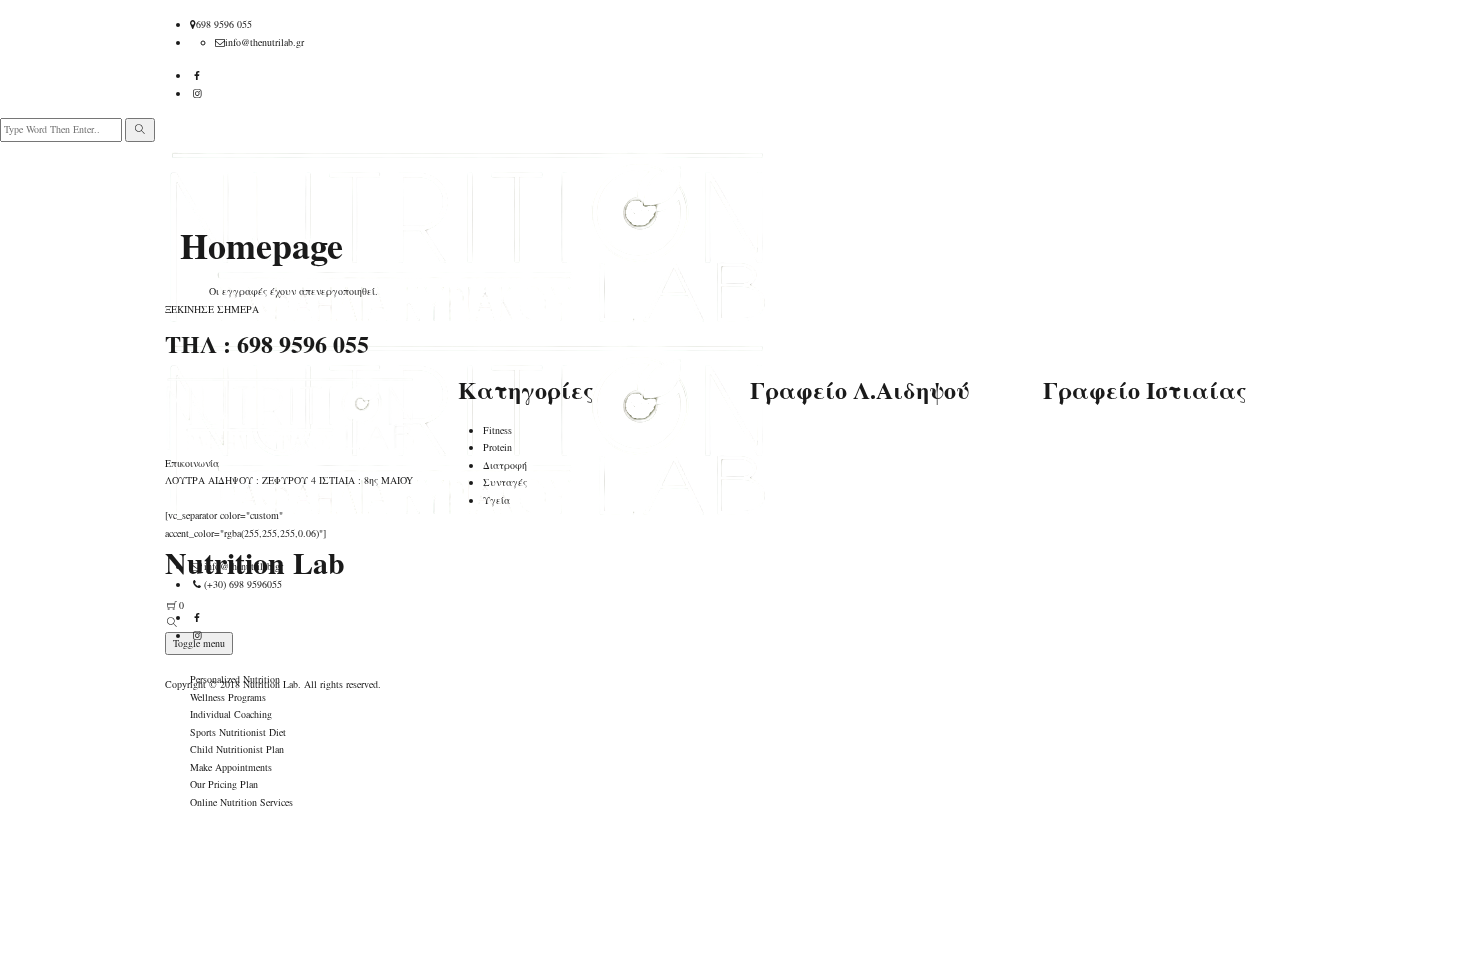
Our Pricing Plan (224, 784)
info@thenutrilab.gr (264, 42)
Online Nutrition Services (241, 802)
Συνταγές (505, 482)
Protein (497, 447)
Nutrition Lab (270, 684)
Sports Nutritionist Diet (238, 732)
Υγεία (496, 500)
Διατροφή (505, 465)
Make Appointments (231, 767)
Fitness (497, 430)
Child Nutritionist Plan (237, 749)
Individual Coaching (231, 714)
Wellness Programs (228, 697)
